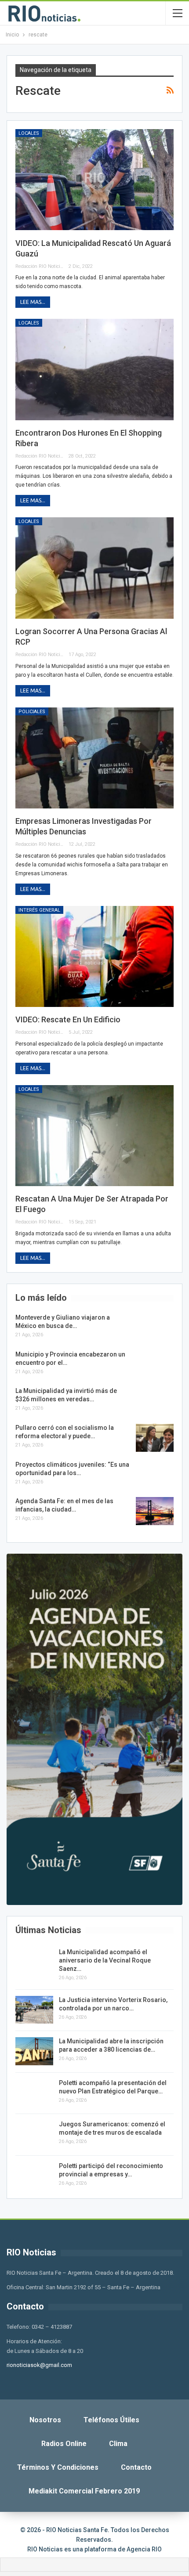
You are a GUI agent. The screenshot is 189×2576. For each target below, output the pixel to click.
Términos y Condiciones (58, 2467)
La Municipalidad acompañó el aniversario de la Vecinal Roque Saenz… (105, 1960)
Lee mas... (33, 302)
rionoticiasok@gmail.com (39, 2365)
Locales (29, 133)
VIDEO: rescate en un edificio (68, 1019)
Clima (118, 2444)
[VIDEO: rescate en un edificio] (94, 956)
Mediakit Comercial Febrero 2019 (84, 2491)
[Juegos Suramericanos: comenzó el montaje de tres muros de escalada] (34, 2134)
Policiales (32, 712)
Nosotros (45, 2420)
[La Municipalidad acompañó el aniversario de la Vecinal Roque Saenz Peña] (34, 1962)
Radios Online (64, 2444)
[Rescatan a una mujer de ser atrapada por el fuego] (94, 1136)
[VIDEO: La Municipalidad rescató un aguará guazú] (94, 180)
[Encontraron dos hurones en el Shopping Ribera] (94, 369)
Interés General (39, 910)
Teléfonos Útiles (111, 2420)
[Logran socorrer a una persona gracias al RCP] (94, 568)
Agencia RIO (144, 2549)
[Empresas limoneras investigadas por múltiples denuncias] (94, 758)
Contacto (136, 2467)
